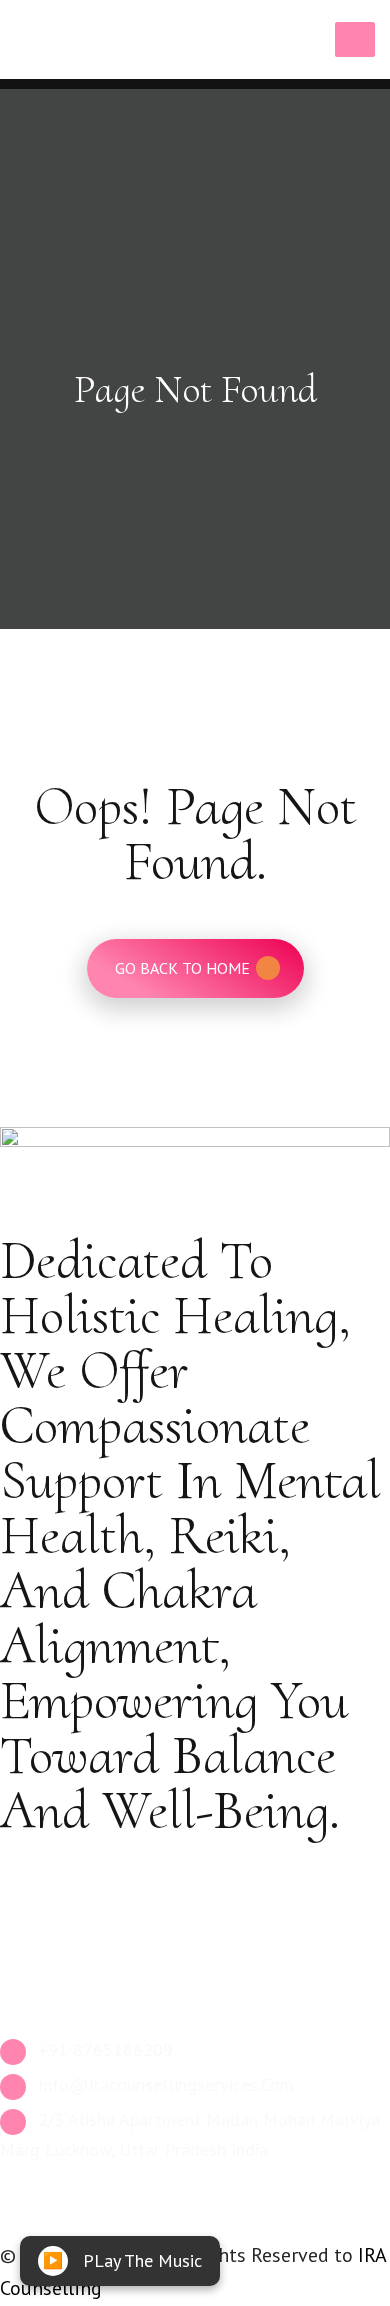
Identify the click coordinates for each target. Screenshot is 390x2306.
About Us (52, 1914)
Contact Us (59, 1958)
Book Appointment (87, 2002)
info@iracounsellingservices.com (163, 2084)
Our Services (64, 1869)
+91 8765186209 (103, 2049)
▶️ (53, 2260)
